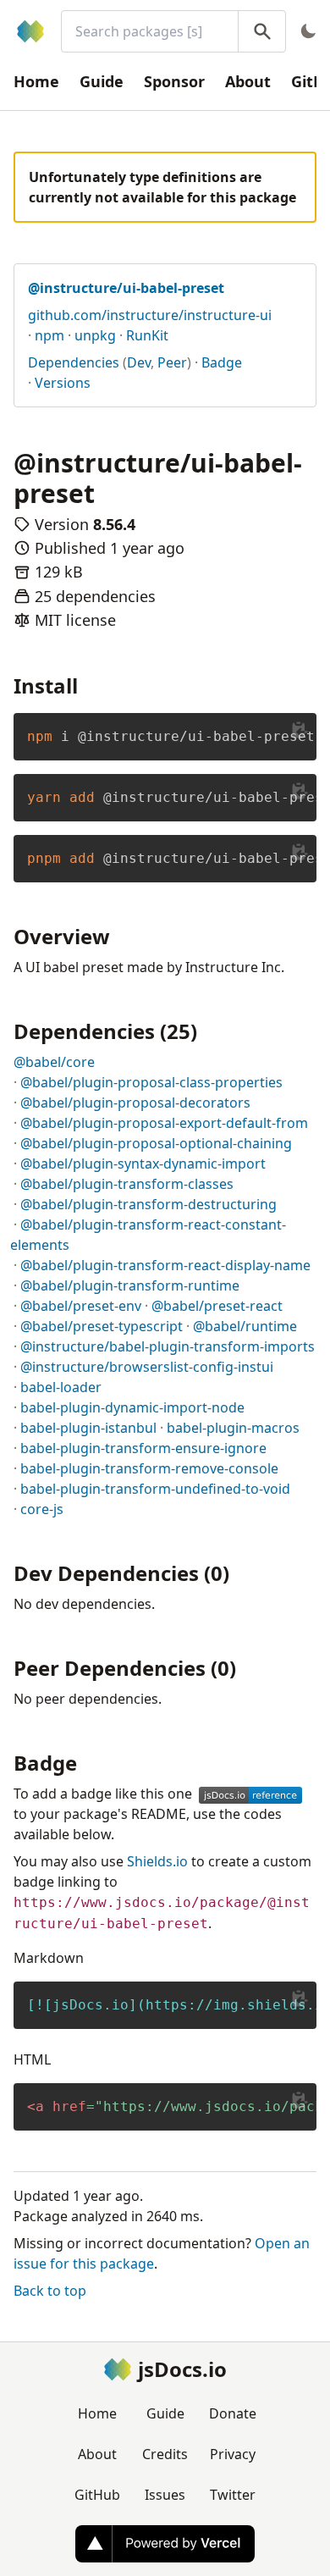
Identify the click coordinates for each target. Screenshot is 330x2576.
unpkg (95, 335)
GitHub (97, 2495)
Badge (222, 362)
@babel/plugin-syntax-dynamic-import (143, 1164)
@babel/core (54, 1062)
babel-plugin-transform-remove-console (149, 1468)
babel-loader (61, 1387)
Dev (139, 362)
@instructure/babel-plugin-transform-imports (168, 1346)
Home (36, 81)
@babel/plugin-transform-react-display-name (165, 1265)
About (248, 81)
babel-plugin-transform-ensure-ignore (143, 1448)
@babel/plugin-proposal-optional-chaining (156, 1143)
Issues (165, 2495)
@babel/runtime (245, 1326)
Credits (165, 2454)
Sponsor (174, 81)
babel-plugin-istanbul (88, 1428)
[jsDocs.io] (30, 31)
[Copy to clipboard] (300, 730)
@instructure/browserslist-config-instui (147, 1367)
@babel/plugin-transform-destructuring (148, 1204)
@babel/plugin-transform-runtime (130, 1285)
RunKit (147, 335)
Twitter (233, 2495)
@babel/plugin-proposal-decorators (135, 1103)
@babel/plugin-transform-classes (127, 1184)
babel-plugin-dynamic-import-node (132, 1407)
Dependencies (74, 362)
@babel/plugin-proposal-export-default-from (164, 1123)
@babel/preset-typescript (102, 1326)
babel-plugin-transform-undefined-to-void (155, 1489)
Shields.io (157, 1861)
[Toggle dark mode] (308, 31)
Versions (63, 383)
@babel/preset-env (81, 1306)
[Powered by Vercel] (165, 2544)
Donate (233, 2413)
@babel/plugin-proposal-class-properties (151, 1082)
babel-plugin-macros (233, 1428)
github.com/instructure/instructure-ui (150, 315)
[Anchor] (88, 685)
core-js (42, 1509)
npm (49, 335)
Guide (102, 81)
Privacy (233, 2454)
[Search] (262, 31)
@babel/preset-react (217, 1306)
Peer (172, 362)
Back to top (50, 2291)
